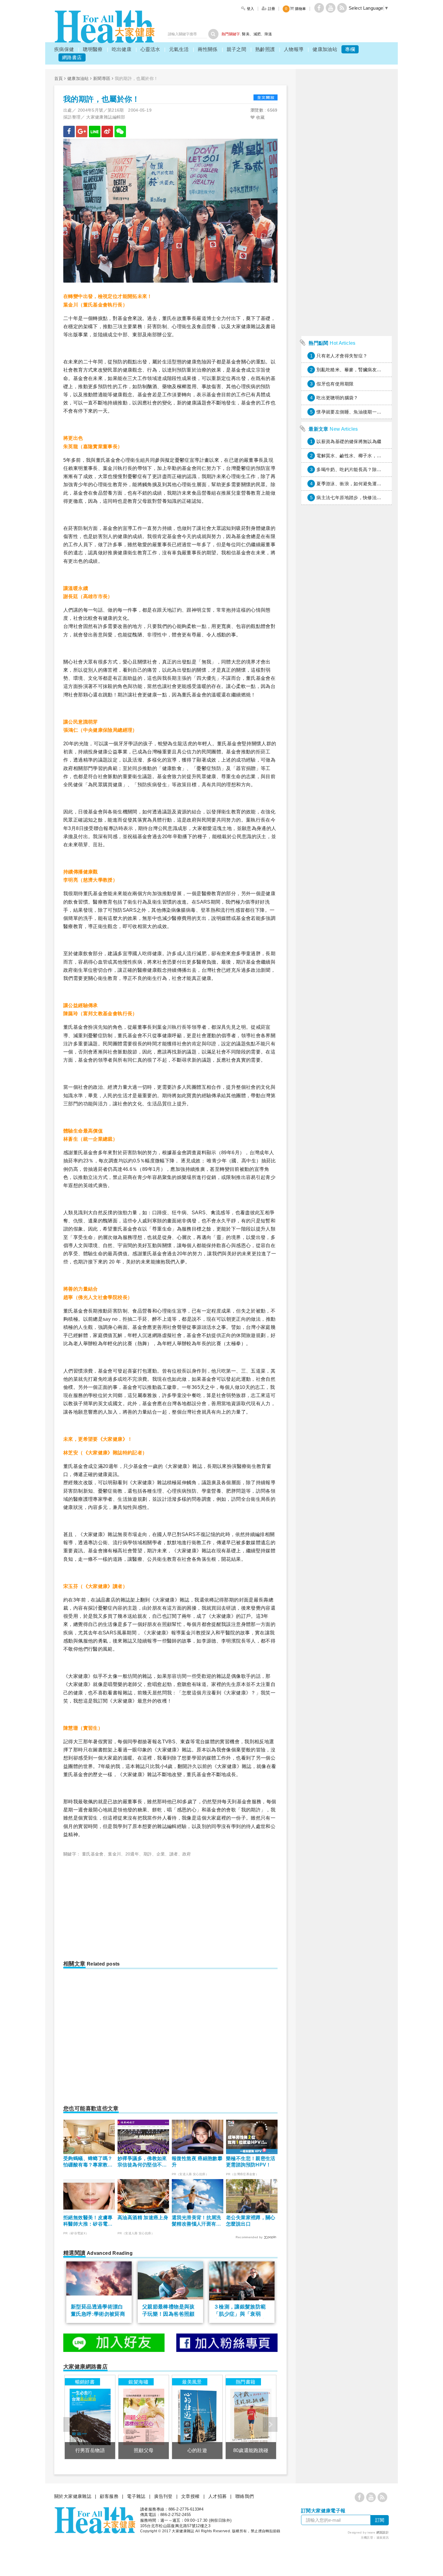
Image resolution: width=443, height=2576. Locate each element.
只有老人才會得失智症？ (342, 356)
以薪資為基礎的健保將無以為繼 (349, 441)
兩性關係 (208, 49)
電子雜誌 (136, 2496)
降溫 (268, 34)
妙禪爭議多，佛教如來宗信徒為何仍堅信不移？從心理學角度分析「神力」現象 (142, 2162)
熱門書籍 (246, 2382)
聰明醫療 (93, 49)
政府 (187, 1854)
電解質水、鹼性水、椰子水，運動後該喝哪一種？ (367, 456)
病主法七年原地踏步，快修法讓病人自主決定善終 (367, 497)
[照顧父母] (144, 2417)
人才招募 (218, 2496)
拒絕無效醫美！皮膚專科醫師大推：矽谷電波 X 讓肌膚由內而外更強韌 (88, 2221)
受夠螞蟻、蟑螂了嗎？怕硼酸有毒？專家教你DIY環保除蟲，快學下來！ (88, 2162)
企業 (161, 1854)
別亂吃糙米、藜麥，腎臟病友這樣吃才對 (358, 370)
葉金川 (114, 1854)
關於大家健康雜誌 (73, 2496)
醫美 (246, 34)
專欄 (350, 49)
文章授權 (190, 2496)
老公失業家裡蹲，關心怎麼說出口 (251, 2221)
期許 (148, 1854)
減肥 (257, 34)
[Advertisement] (114, 1906)
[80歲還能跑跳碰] (251, 2417)
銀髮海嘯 (138, 2382)
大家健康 (105, 27)
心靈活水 (150, 49)
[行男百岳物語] (90, 2417)
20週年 (132, 1854)
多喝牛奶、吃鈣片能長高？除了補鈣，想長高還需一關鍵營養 (379, 469)
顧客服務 (109, 2496)
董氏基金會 (93, 1854)
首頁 (59, 78)
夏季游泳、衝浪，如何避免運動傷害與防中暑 (363, 484)
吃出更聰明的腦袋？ (337, 398)
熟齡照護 (265, 49)
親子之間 (237, 49)
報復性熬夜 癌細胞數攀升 (197, 2162)
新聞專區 (102, 78)
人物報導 (294, 49)
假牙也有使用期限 (335, 384)
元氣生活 (179, 49)
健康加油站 (325, 49)
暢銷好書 (85, 2382)
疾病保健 (64, 49)
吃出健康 (122, 49)
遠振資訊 (383, 2538)
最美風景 (192, 2382)
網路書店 (72, 57)
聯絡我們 (245, 2496)
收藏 (260, 117)
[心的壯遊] (197, 2417)
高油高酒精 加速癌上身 (143, 2218)
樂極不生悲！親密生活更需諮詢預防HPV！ (251, 2162)
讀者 (174, 1854)
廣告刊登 (163, 2496)
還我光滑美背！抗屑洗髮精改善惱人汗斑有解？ (196, 2221)
